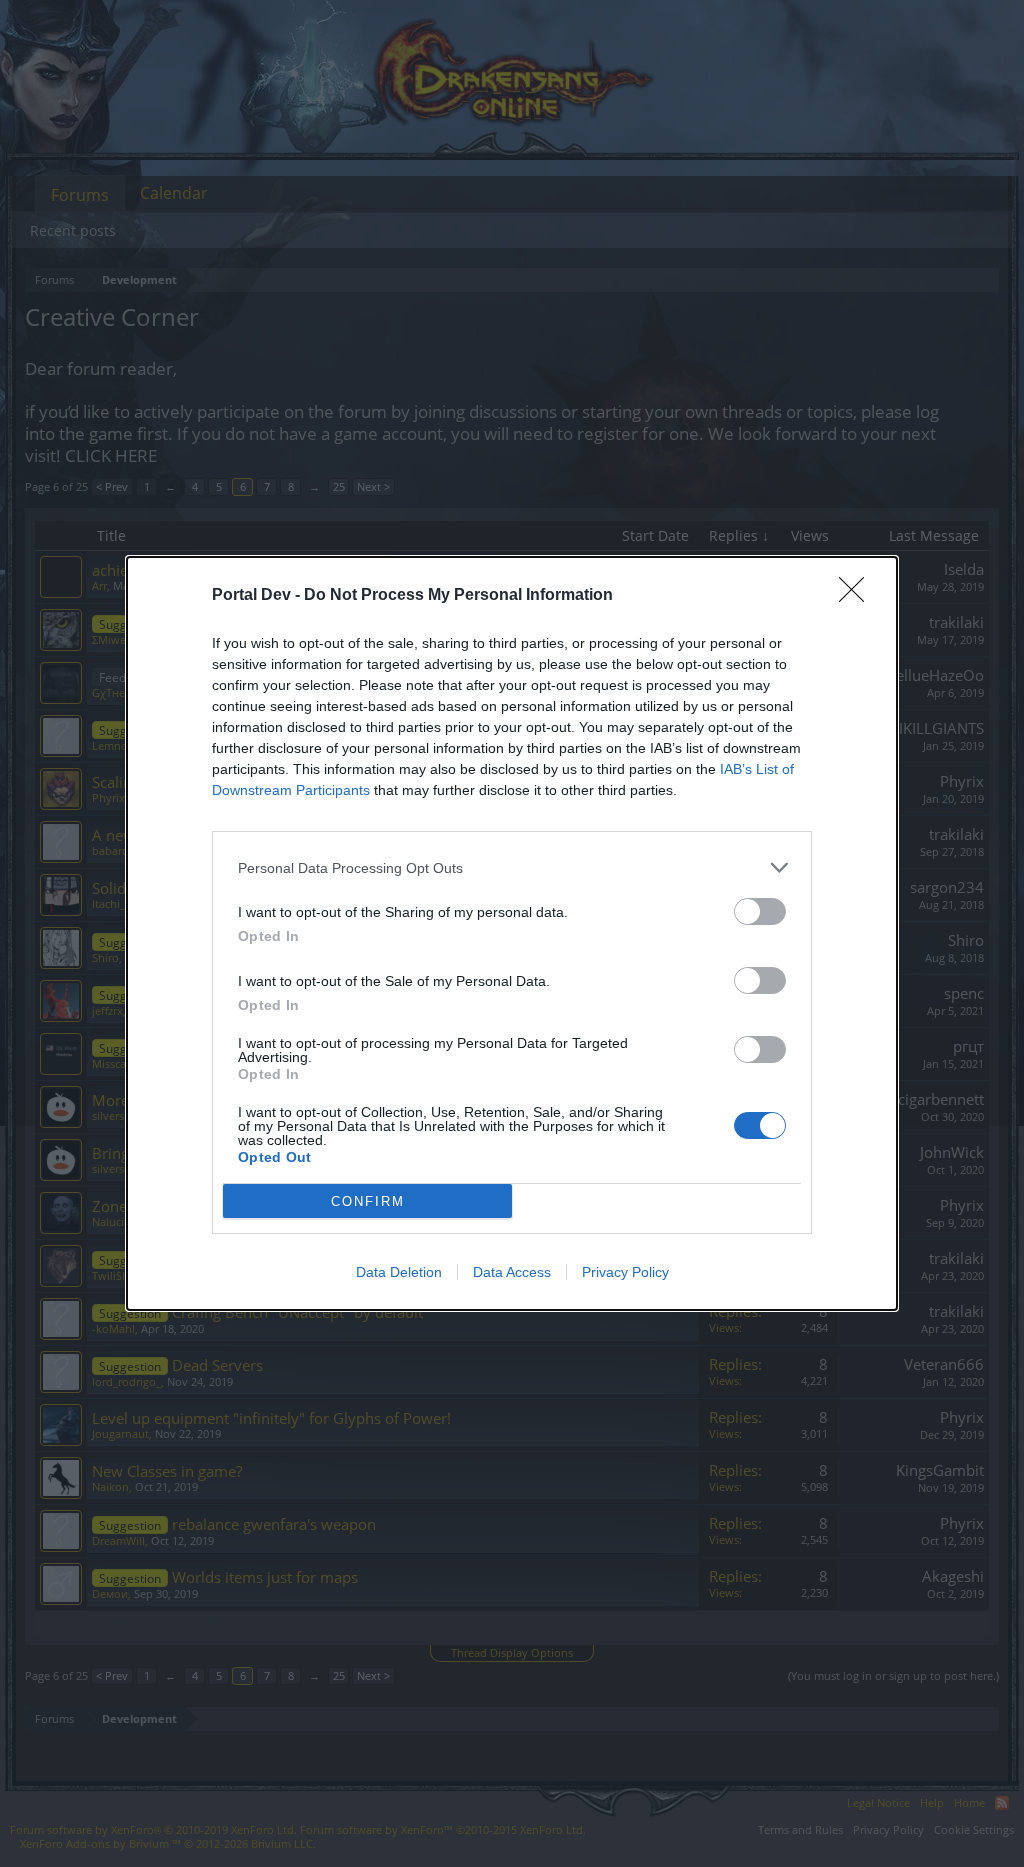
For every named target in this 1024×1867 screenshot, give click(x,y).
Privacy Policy (625, 1272)
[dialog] (512, 933)
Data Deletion (399, 1272)
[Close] (858, 596)
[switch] (760, 911)
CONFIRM (368, 1201)
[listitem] (512, 867)
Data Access (512, 1272)
